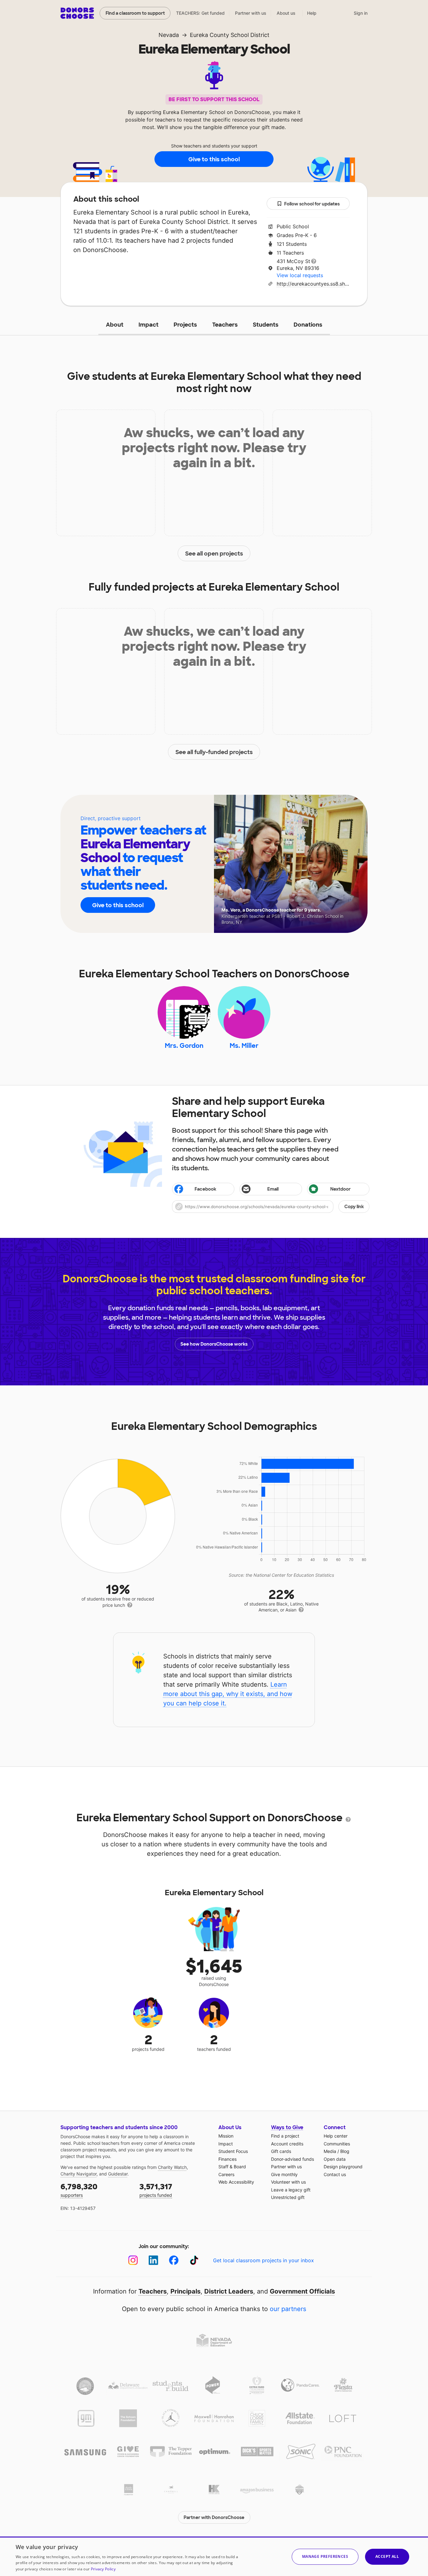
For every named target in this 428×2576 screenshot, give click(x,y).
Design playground (343, 2167)
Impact (149, 325)
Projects (185, 325)
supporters (79, 2190)
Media (330, 2151)
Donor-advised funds (292, 2159)
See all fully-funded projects (214, 752)
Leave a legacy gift (291, 2190)
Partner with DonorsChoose (214, 2517)
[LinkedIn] (153, 2260)
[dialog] (214, 2556)
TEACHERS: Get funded (200, 13)
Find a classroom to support (135, 13)
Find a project (285, 2136)
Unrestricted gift (288, 2197)
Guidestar (118, 2174)
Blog (345, 2151)
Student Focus (233, 2151)
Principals (185, 2291)
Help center (336, 2136)
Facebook (205, 1189)
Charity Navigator (78, 2174)
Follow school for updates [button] (312, 204)
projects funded (156, 2190)
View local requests (300, 275)
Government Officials (302, 2291)
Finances (227, 2159)
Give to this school (214, 159)
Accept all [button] (387, 2556)
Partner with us (251, 13)
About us (286, 13)
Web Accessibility (236, 2182)
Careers (226, 2174)
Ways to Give (287, 2127)
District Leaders (229, 2291)
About (115, 325)
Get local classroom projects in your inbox (264, 2260)
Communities (337, 2144)
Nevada (169, 35)
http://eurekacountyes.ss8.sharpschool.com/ (313, 284)
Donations (308, 325)
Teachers (225, 325)
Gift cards (281, 2151)
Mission (226, 2136)
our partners (288, 2309)
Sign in (361, 13)
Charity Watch (172, 2167)
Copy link (354, 1207)
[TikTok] (194, 2260)
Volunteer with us (288, 2182)
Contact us (335, 2174)
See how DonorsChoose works (214, 1344)
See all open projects (214, 554)
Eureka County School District (230, 35)
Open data (335, 2159)
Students (266, 325)
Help (312, 13)
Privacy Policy (103, 2569)
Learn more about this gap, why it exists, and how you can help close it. (228, 1694)
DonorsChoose (77, 13)
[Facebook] (174, 2260)
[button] (271, 1207)
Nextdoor (340, 1189)
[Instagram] (133, 2260)
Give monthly (284, 2174)
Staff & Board (232, 2167)
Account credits (287, 2144)
